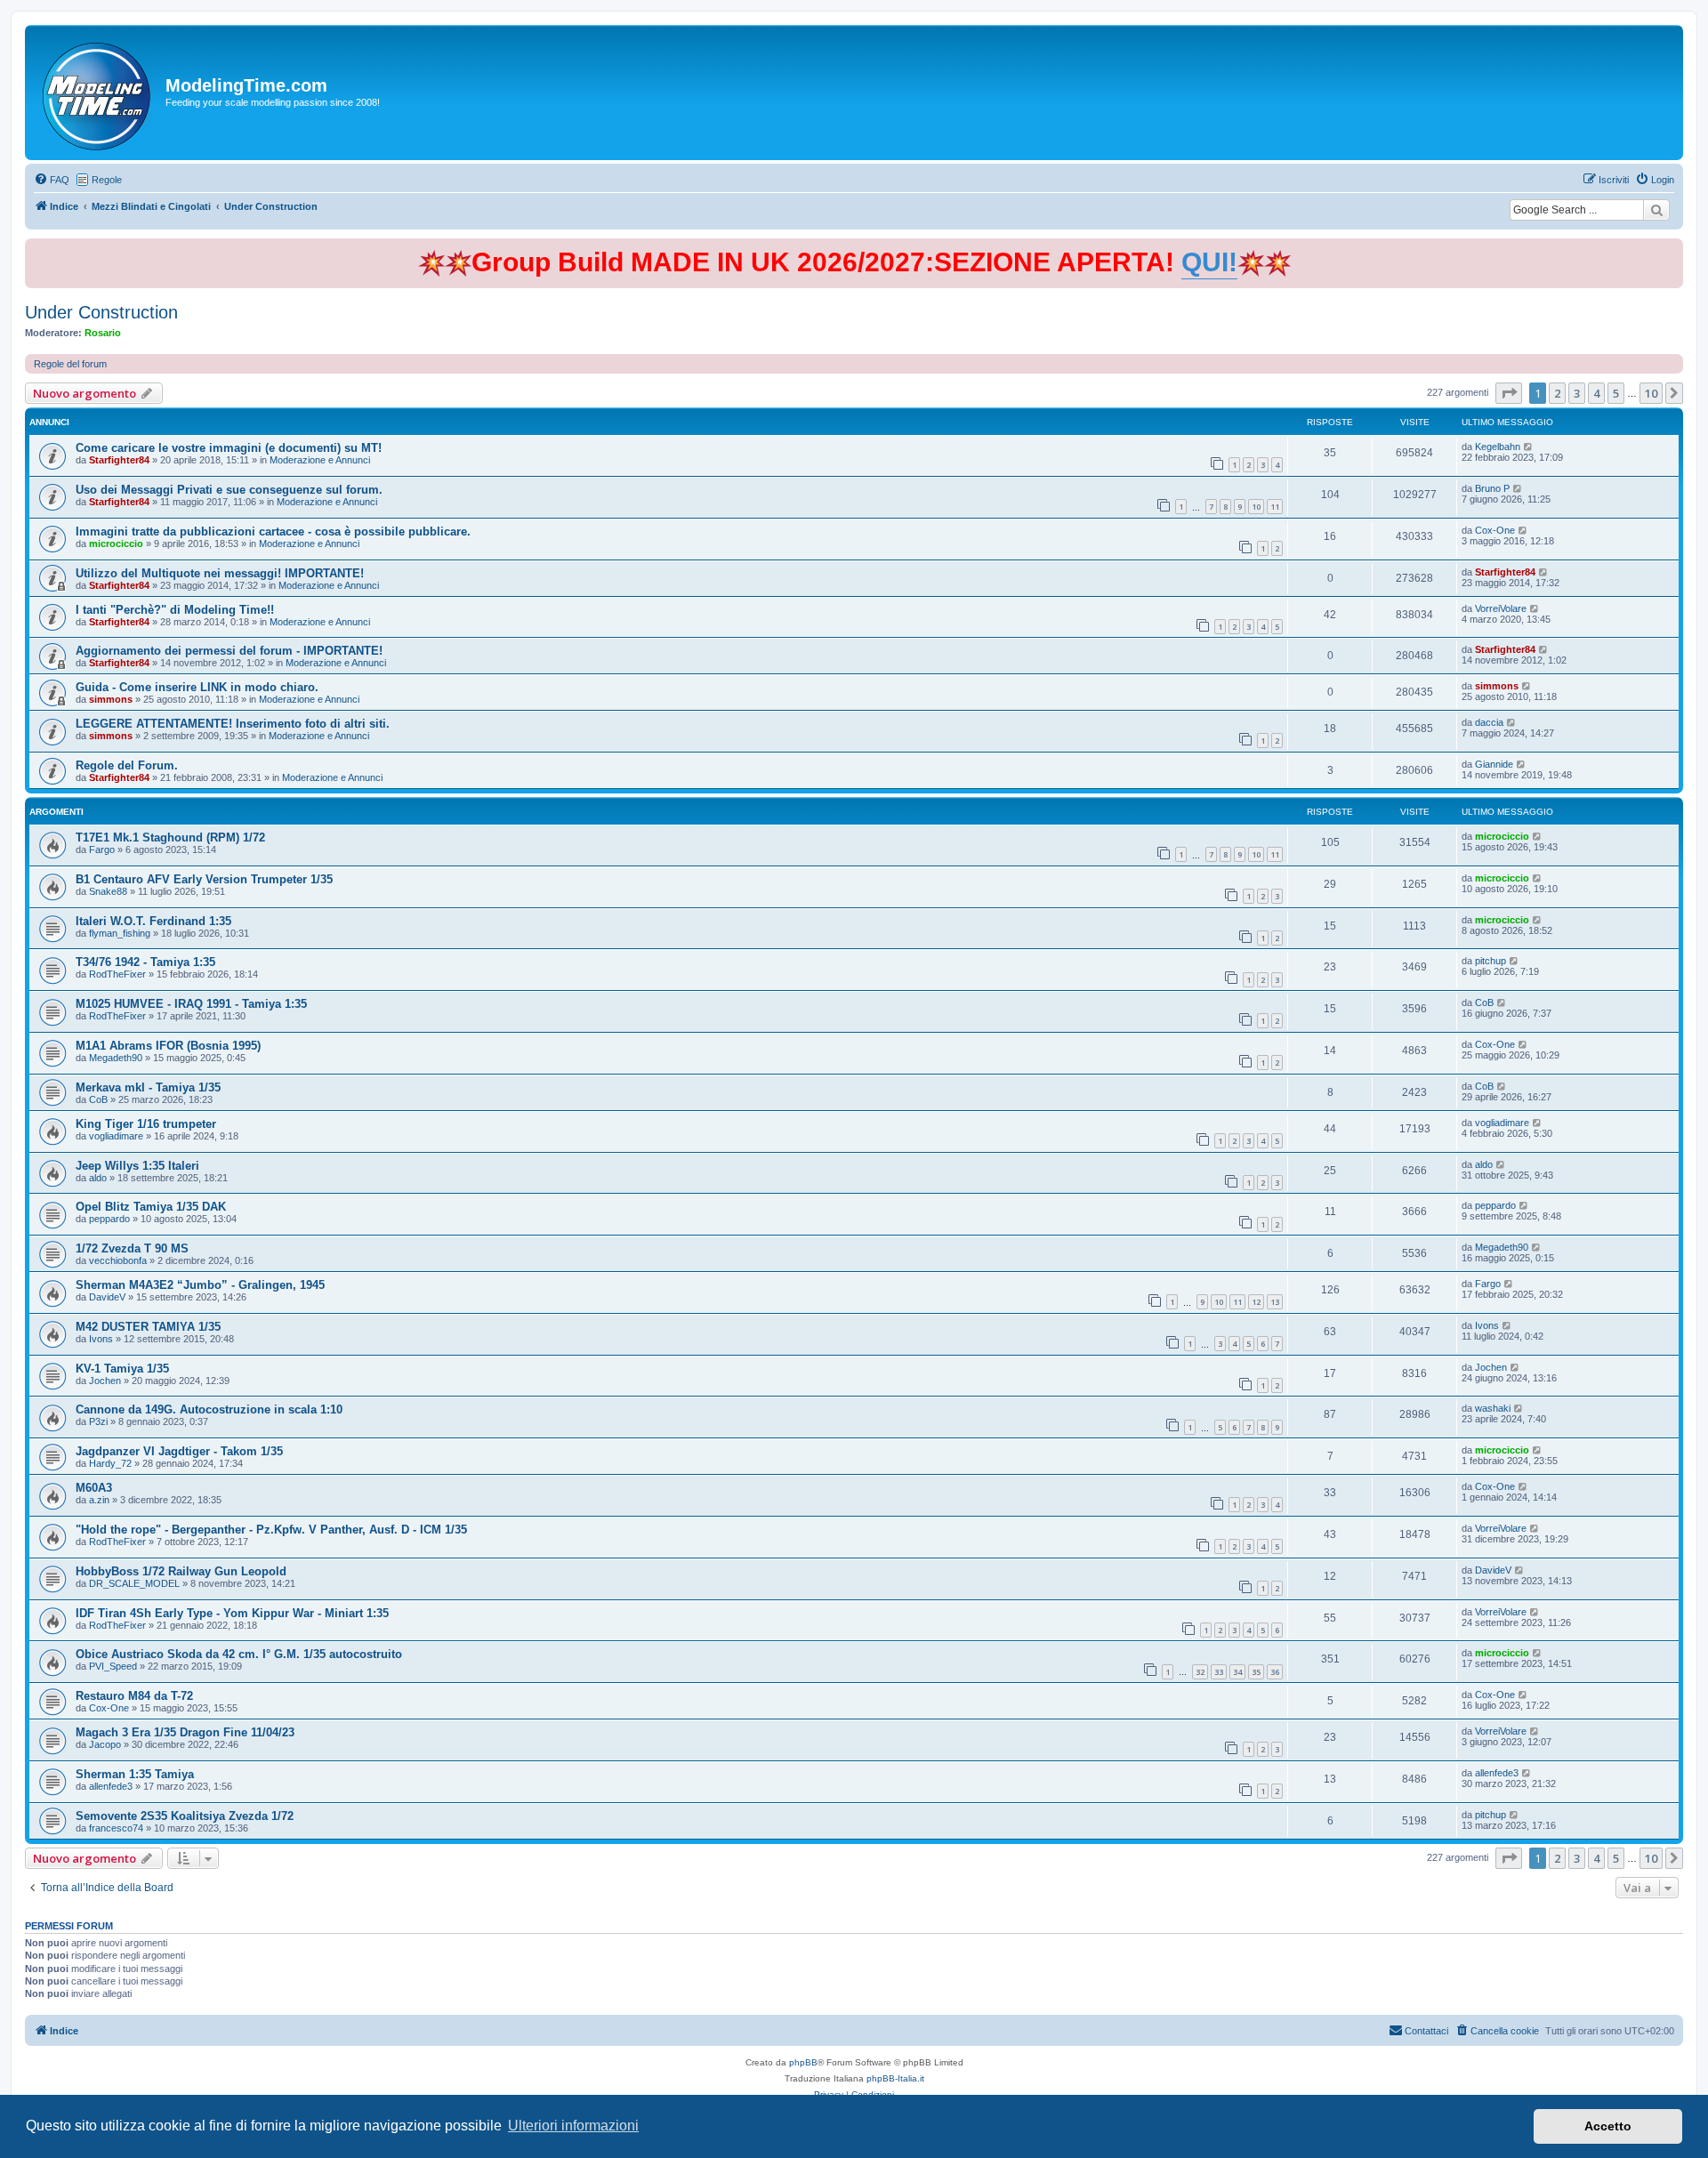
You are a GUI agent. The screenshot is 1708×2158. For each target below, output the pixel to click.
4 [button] (1596, 393)
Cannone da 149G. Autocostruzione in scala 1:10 (209, 1409)
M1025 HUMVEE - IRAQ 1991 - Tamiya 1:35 (191, 1004)
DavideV (107, 1297)
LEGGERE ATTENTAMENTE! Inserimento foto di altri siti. (233, 724)
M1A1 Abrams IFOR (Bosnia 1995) (168, 1046)
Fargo (102, 850)
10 (1256, 507)
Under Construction (101, 312)
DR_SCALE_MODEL (134, 1583)
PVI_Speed (113, 1666)
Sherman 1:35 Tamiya (135, 1774)
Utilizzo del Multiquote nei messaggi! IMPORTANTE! (220, 573)
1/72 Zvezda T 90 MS (132, 1248)
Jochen (105, 1381)
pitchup (1490, 961)
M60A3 (94, 1488)
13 (1275, 1302)
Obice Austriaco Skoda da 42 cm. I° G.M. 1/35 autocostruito (239, 1654)
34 (1237, 1672)
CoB (1484, 1003)
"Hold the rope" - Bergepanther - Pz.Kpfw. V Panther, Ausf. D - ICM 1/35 (271, 1530)
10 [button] (1651, 393)
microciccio (116, 544)
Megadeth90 (116, 1058)
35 (1256, 1672)
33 (1219, 1672)
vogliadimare (116, 1136)
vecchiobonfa (118, 1260)
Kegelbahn (1498, 447)
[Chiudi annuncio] (1672, 249)
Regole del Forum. (127, 765)
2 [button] (1557, 393)
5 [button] (1616, 393)
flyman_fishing (120, 933)
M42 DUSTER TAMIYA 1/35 (148, 1327)
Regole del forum (70, 364)
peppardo (109, 1219)
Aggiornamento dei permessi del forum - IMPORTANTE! (229, 651)
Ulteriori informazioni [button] (573, 2126)
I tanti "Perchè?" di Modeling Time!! (175, 610)
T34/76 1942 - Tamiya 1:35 (145, 962)
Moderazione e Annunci (320, 460)
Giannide (1494, 764)
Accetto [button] (1608, 2126)
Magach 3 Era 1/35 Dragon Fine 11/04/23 (185, 1732)
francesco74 (116, 1828)
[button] (1509, 393)
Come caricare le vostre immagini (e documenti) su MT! (229, 448)
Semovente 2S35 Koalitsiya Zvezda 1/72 (185, 1816)
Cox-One (1495, 530)
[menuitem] (52, 180)
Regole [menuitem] (107, 180)
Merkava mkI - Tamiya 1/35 (148, 1087)
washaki (1493, 1408)
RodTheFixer (117, 974)
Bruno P (1492, 488)
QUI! (1209, 262)
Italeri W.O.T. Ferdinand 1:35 (153, 921)
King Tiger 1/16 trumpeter (146, 1124)
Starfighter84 (119, 460)
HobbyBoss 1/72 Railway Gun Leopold (181, 1571)
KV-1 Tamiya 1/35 (122, 1369)
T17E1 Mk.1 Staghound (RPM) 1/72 (170, 837)
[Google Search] (1656, 210)
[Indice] (97, 93)
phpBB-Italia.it (895, 2078)
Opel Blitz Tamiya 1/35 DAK (151, 1207)
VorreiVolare (1501, 608)
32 (1200, 1672)
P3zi (98, 1421)
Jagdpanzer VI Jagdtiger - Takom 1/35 (179, 1451)
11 (1275, 507)
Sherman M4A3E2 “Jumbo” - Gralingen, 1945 (200, 1285)
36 (1275, 1672)
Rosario (103, 333)
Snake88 (108, 891)
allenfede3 (111, 1786)
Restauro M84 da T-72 (134, 1696)
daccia (1489, 722)
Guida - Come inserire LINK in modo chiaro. (197, 687)
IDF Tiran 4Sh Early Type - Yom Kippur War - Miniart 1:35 (232, 1613)
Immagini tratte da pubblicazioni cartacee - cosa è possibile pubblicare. (273, 531)
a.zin (99, 1500)
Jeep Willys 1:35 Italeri (137, 1166)
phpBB (803, 2062)
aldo (98, 1178)
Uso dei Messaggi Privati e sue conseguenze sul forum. (229, 490)
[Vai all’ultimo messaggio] (1529, 447)
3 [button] (1577, 393)
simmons (111, 699)
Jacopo (105, 1744)
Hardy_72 (110, 1463)
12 (1256, 1302)
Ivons (101, 1339)
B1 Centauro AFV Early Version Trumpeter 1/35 (204, 879)
